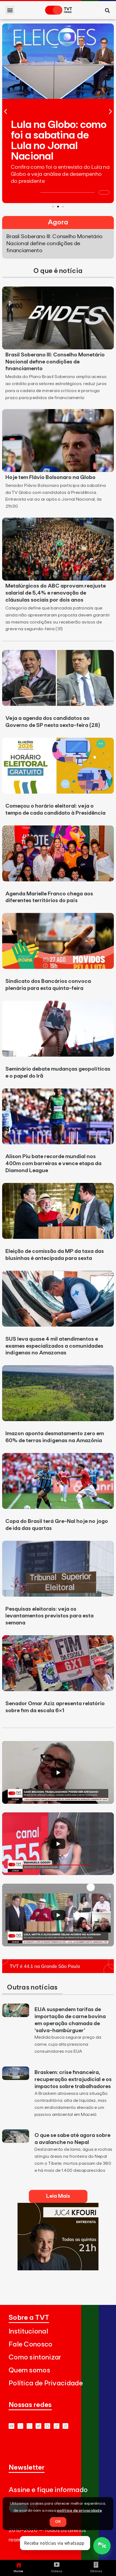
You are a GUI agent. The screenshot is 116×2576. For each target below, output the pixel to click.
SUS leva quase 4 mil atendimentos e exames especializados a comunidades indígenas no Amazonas (54, 1346)
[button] (10, 10)
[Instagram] (30, 2426)
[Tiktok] (57, 2426)
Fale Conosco (31, 2344)
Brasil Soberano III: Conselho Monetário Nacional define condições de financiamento (55, 362)
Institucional (28, 2331)
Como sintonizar (35, 2357)
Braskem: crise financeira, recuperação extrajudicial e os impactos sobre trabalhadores (73, 2079)
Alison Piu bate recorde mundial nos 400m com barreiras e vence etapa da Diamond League (53, 1164)
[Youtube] (11, 2426)
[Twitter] (38, 2426)
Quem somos (29, 2370)
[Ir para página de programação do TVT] (58, 1971)
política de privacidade (79, 2511)
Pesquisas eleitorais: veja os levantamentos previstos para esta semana (50, 1616)
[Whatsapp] (20, 2426)
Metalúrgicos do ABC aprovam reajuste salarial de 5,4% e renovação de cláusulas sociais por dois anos (56, 593)
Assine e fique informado (48, 2490)
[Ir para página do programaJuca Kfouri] (58, 2269)
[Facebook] (47, 2426)
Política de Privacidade (46, 2383)
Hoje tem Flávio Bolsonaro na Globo (50, 477)
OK (58, 2522)
